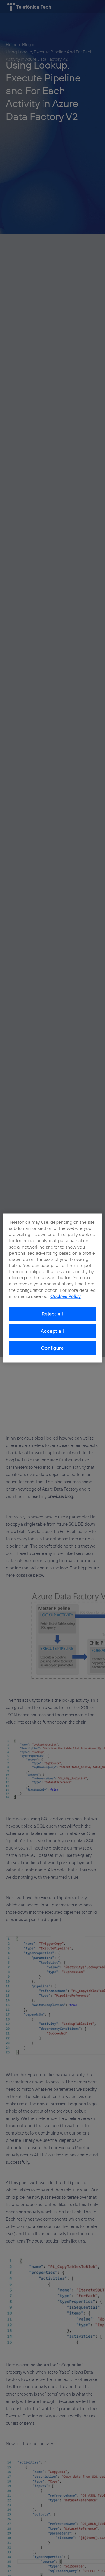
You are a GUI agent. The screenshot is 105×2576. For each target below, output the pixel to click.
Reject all (52, 1314)
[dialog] (52, 1288)
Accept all (52, 1331)
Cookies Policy (66, 1296)
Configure (52, 1348)
